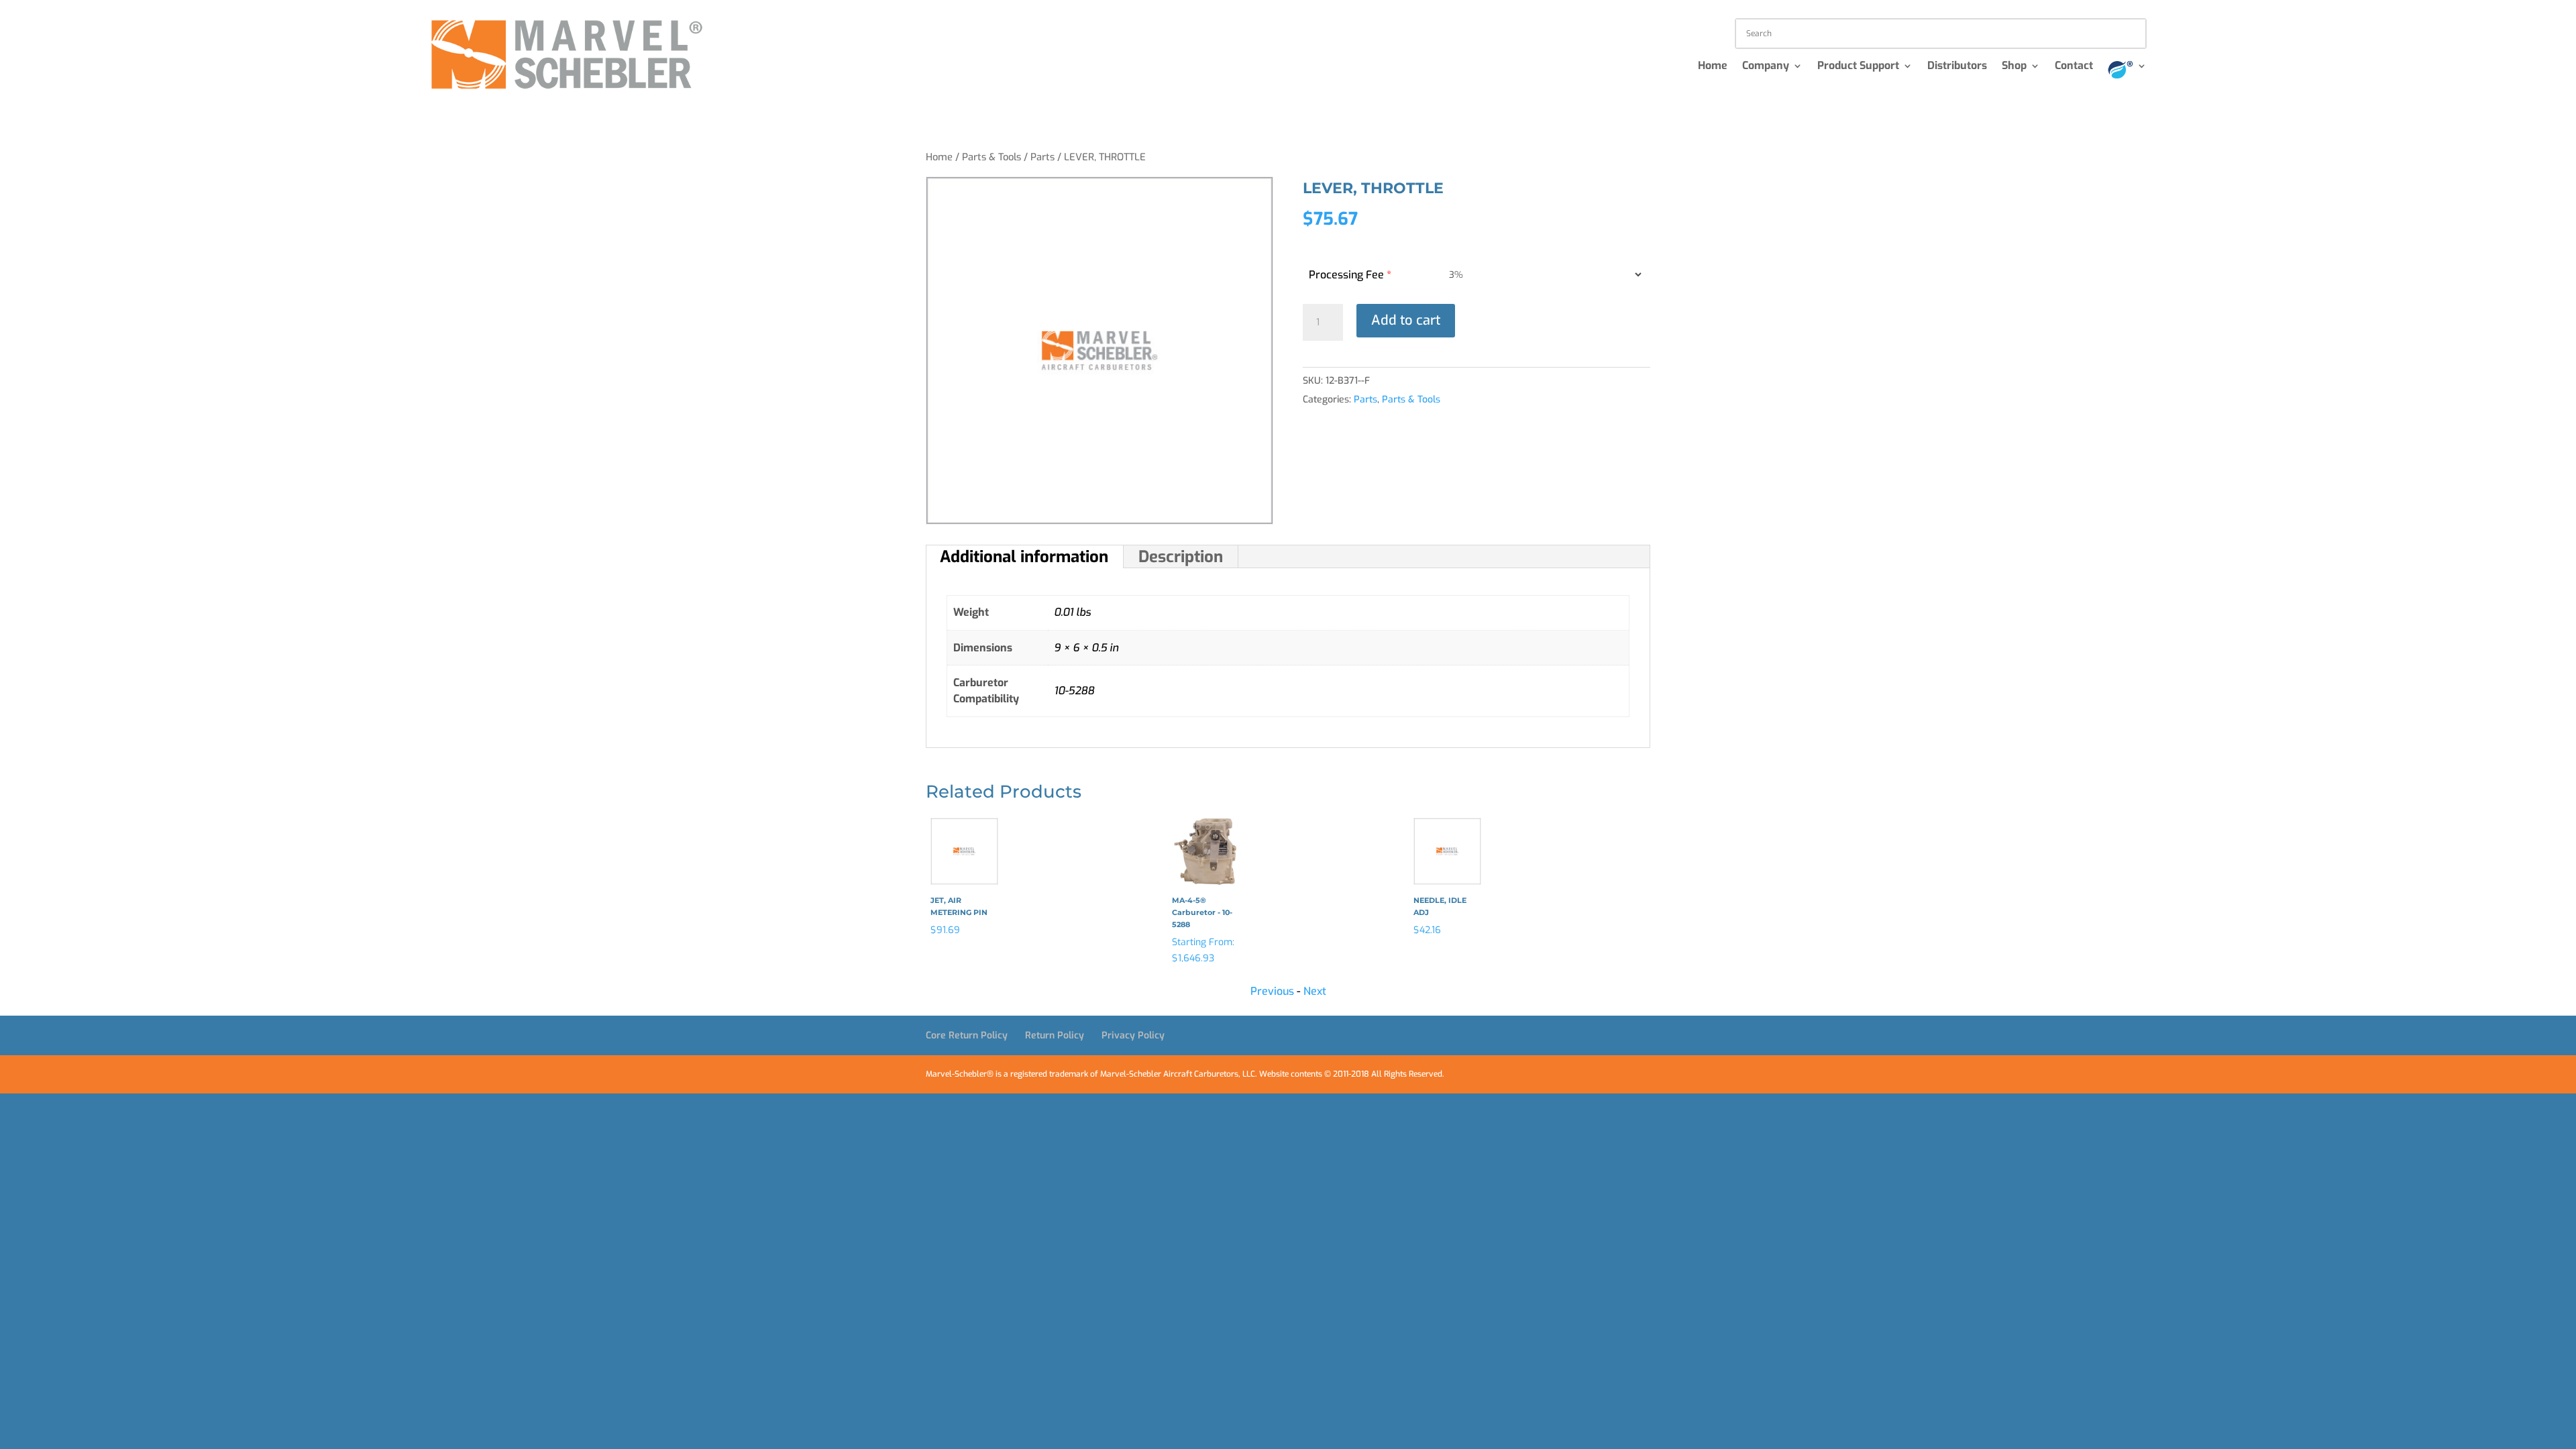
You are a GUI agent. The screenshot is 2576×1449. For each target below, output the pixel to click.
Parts (1042, 157)
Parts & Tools (991, 157)
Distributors (1957, 67)
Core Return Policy (967, 1035)
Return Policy (1055, 1035)
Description (1181, 557)
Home (1713, 67)
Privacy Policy (1133, 1035)
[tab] (1024, 557)
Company (1766, 67)
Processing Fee (1350, 275)
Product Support (1858, 67)
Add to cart (1406, 320)
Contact (2074, 67)
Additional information (1024, 557)
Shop (2014, 67)
